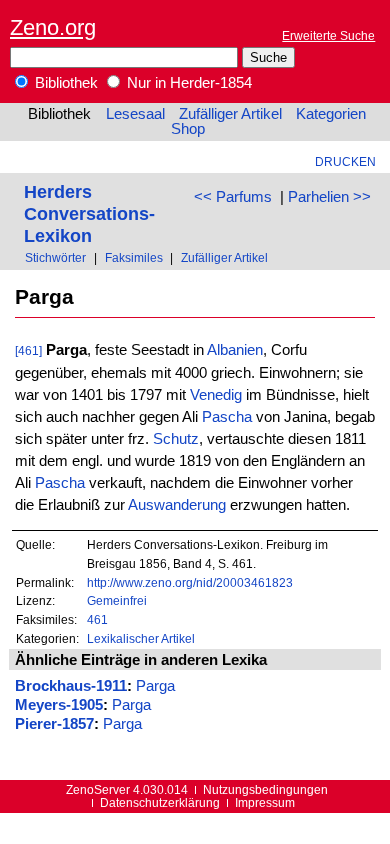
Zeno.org (53, 27)
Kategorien (331, 114)
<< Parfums (233, 197)
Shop (188, 129)
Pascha (227, 417)
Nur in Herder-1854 (187, 83)
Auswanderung (177, 505)
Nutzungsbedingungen (265, 789)
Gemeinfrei (117, 600)
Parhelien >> (329, 197)
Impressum (265, 802)
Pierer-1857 (54, 724)
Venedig (216, 395)
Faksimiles (134, 257)
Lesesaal (135, 114)
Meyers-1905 (59, 705)
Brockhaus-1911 (71, 686)
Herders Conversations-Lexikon (89, 213)
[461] (28, 350)
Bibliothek (64, 83)
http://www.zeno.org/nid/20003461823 (190, 582)
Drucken (345, 161)
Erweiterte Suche (328, 35)
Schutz (176, 439)
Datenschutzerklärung (160, 802)
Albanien (235, 350)
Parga (155, 686)
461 (97, 619)
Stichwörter (55, 257)
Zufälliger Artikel (230, 114)
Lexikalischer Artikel (141, 638)
